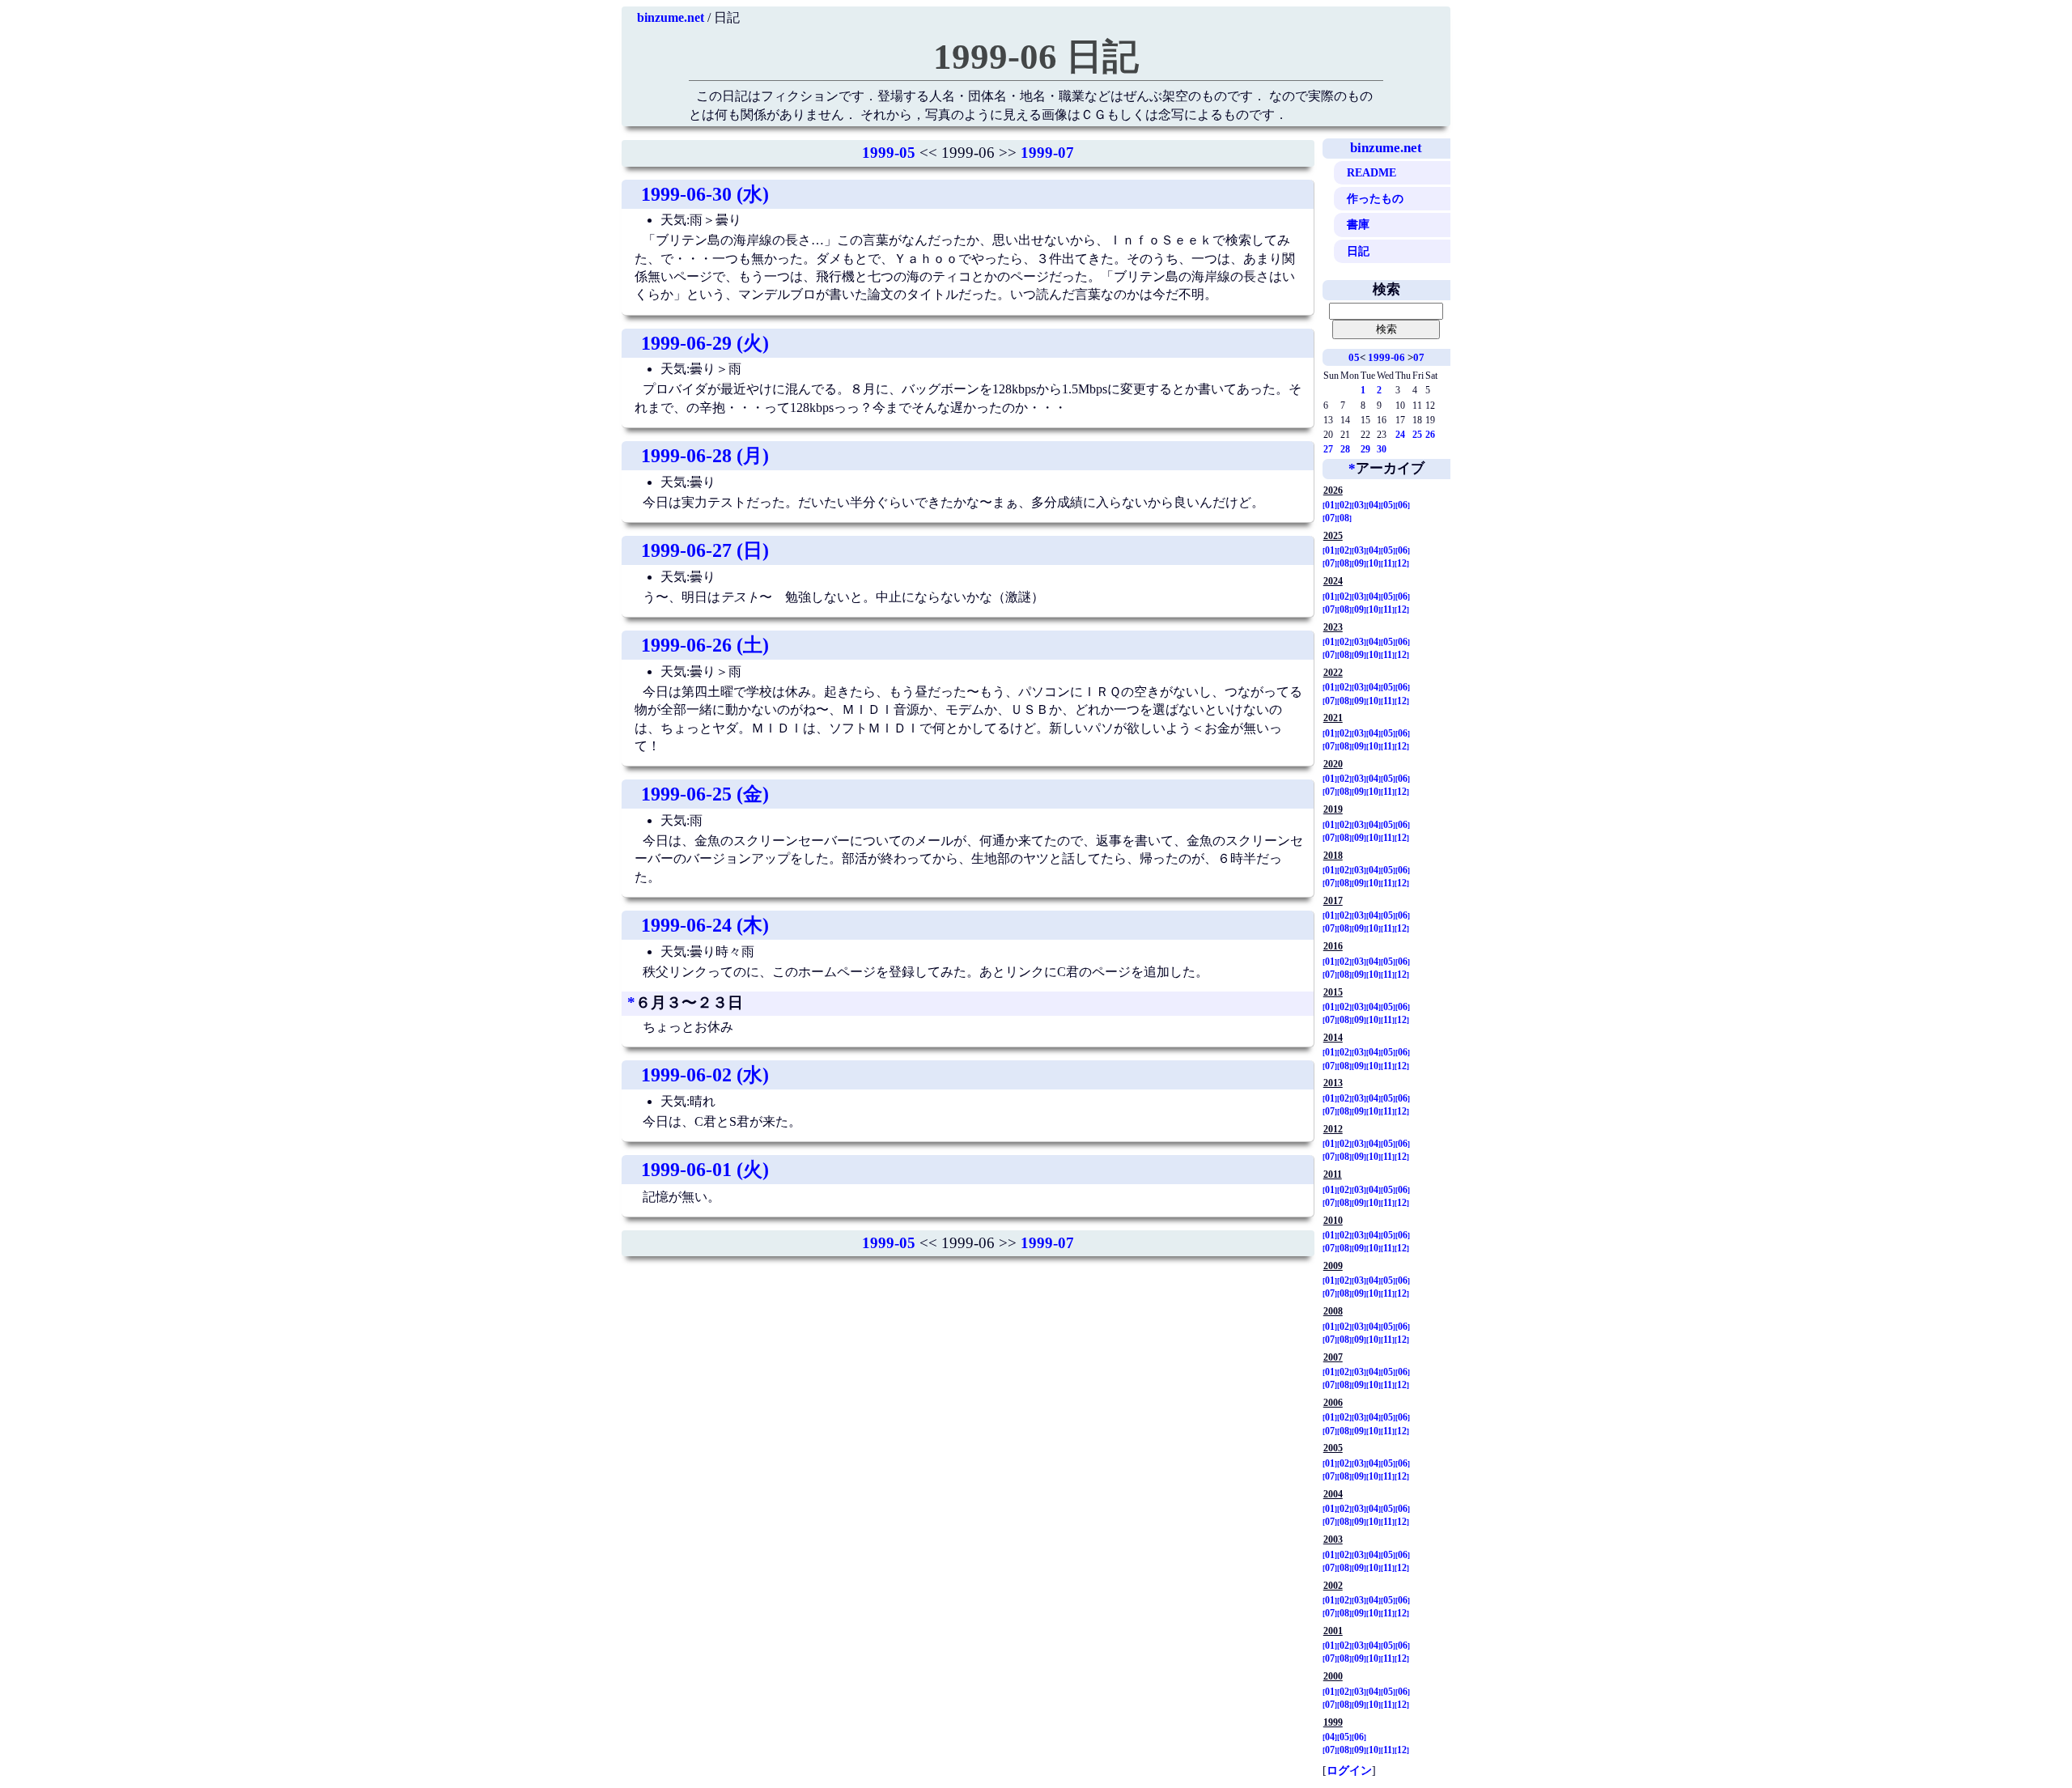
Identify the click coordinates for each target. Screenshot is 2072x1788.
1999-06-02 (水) (705, 1075)
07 (1419, 357)
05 (1354, 357)
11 (1388, 563)
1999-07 (1047, 153)
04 (1374, 505)
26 (1430, 435)
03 (1359, 505)
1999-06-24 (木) (705, 925)
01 (1330, 505)
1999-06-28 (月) (705, 456)
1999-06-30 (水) (705, 194)
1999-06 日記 (1036, 57)
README (1371, 172)
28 (1345, 449)
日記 (1358, 251)
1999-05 (889, 153)
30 (1382, 449)
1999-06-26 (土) (705, 645)
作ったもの (1375, 198)
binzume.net (671, 17)
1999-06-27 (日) (705, 550)
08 (1344, 518)
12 (1402, 563)
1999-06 (1386, 357)
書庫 (1358, 224)
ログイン (1349, 1770)
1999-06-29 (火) (705, 343)
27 (1328, 449)
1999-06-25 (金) (705, 794)
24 (1400, 435)
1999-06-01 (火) (705, 1170)
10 (1374, 563)
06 (1403, 505)
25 (1417, 435)
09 (1359, 563)
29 (1365, 449)
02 (1344, 505)
